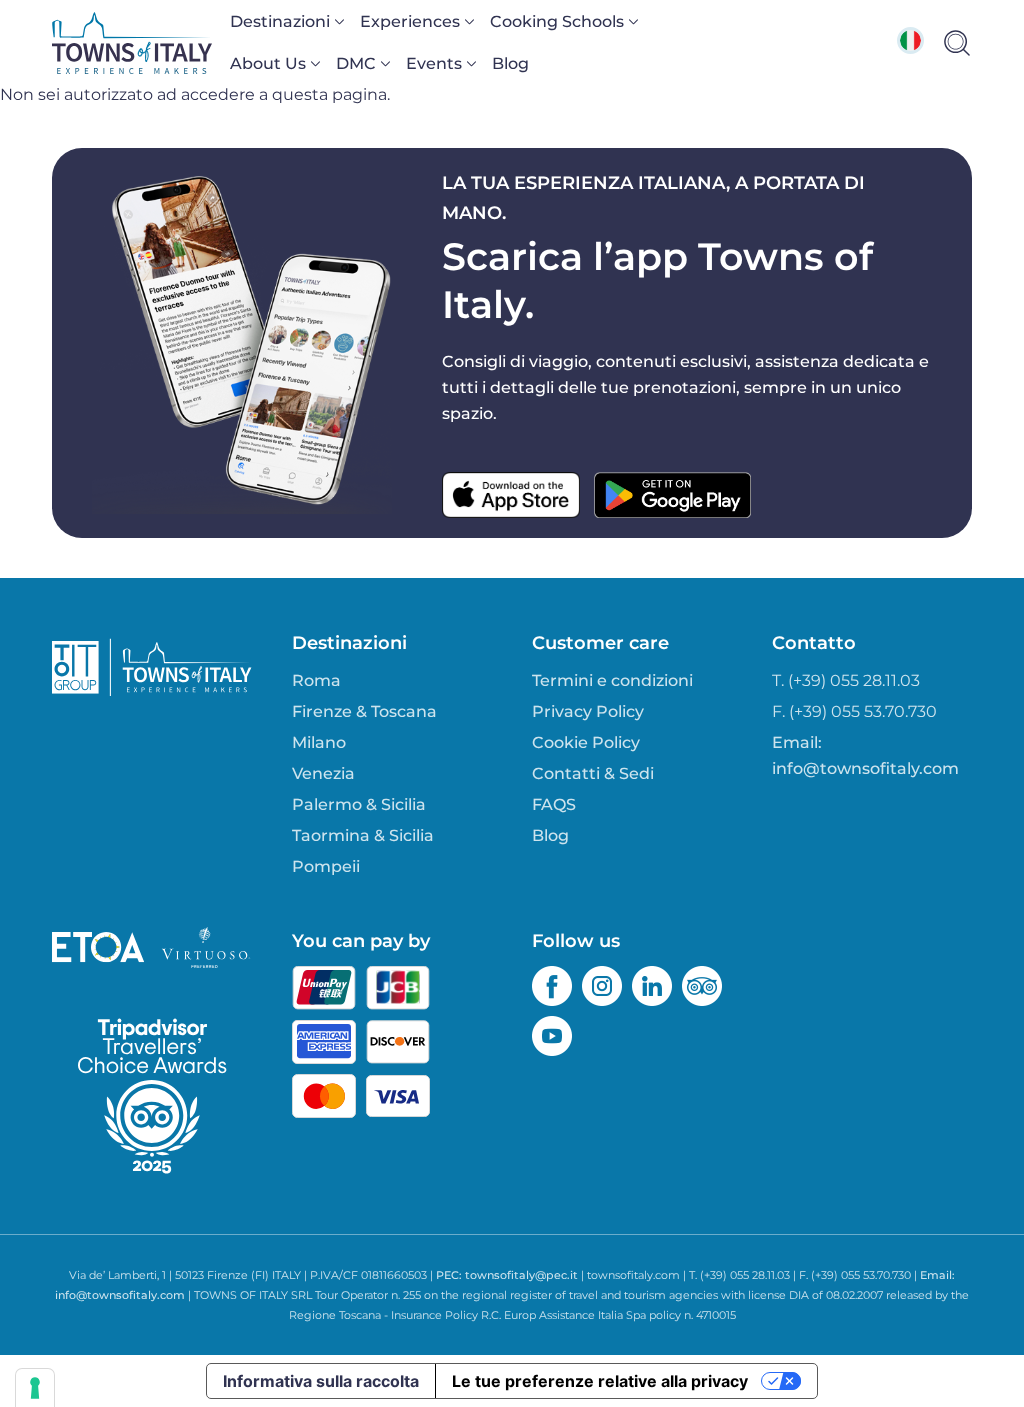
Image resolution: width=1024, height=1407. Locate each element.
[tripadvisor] (702, 986)
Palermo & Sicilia (359, 804)
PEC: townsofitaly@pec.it (507, 1275)
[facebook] (552, 986)
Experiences (410, 21)
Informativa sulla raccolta (321, 1381)
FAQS (554, 804)
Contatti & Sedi (593, 773)
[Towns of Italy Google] (672, 495)
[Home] (132, 43)
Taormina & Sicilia (363, 835)
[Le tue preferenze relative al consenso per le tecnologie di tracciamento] (35, 1388)
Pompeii (326, 866)
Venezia (323, 773)
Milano (319, 742)
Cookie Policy (586, 742)
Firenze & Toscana (364, 711)
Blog (510, 63)
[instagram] (602, 986)
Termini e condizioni (612, 680)
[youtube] (552, 1036)
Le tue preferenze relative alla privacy (600, 1381)
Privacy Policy (588, 711)
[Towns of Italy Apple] (511, 495)
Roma (316, 680)
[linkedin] (652, 986)
